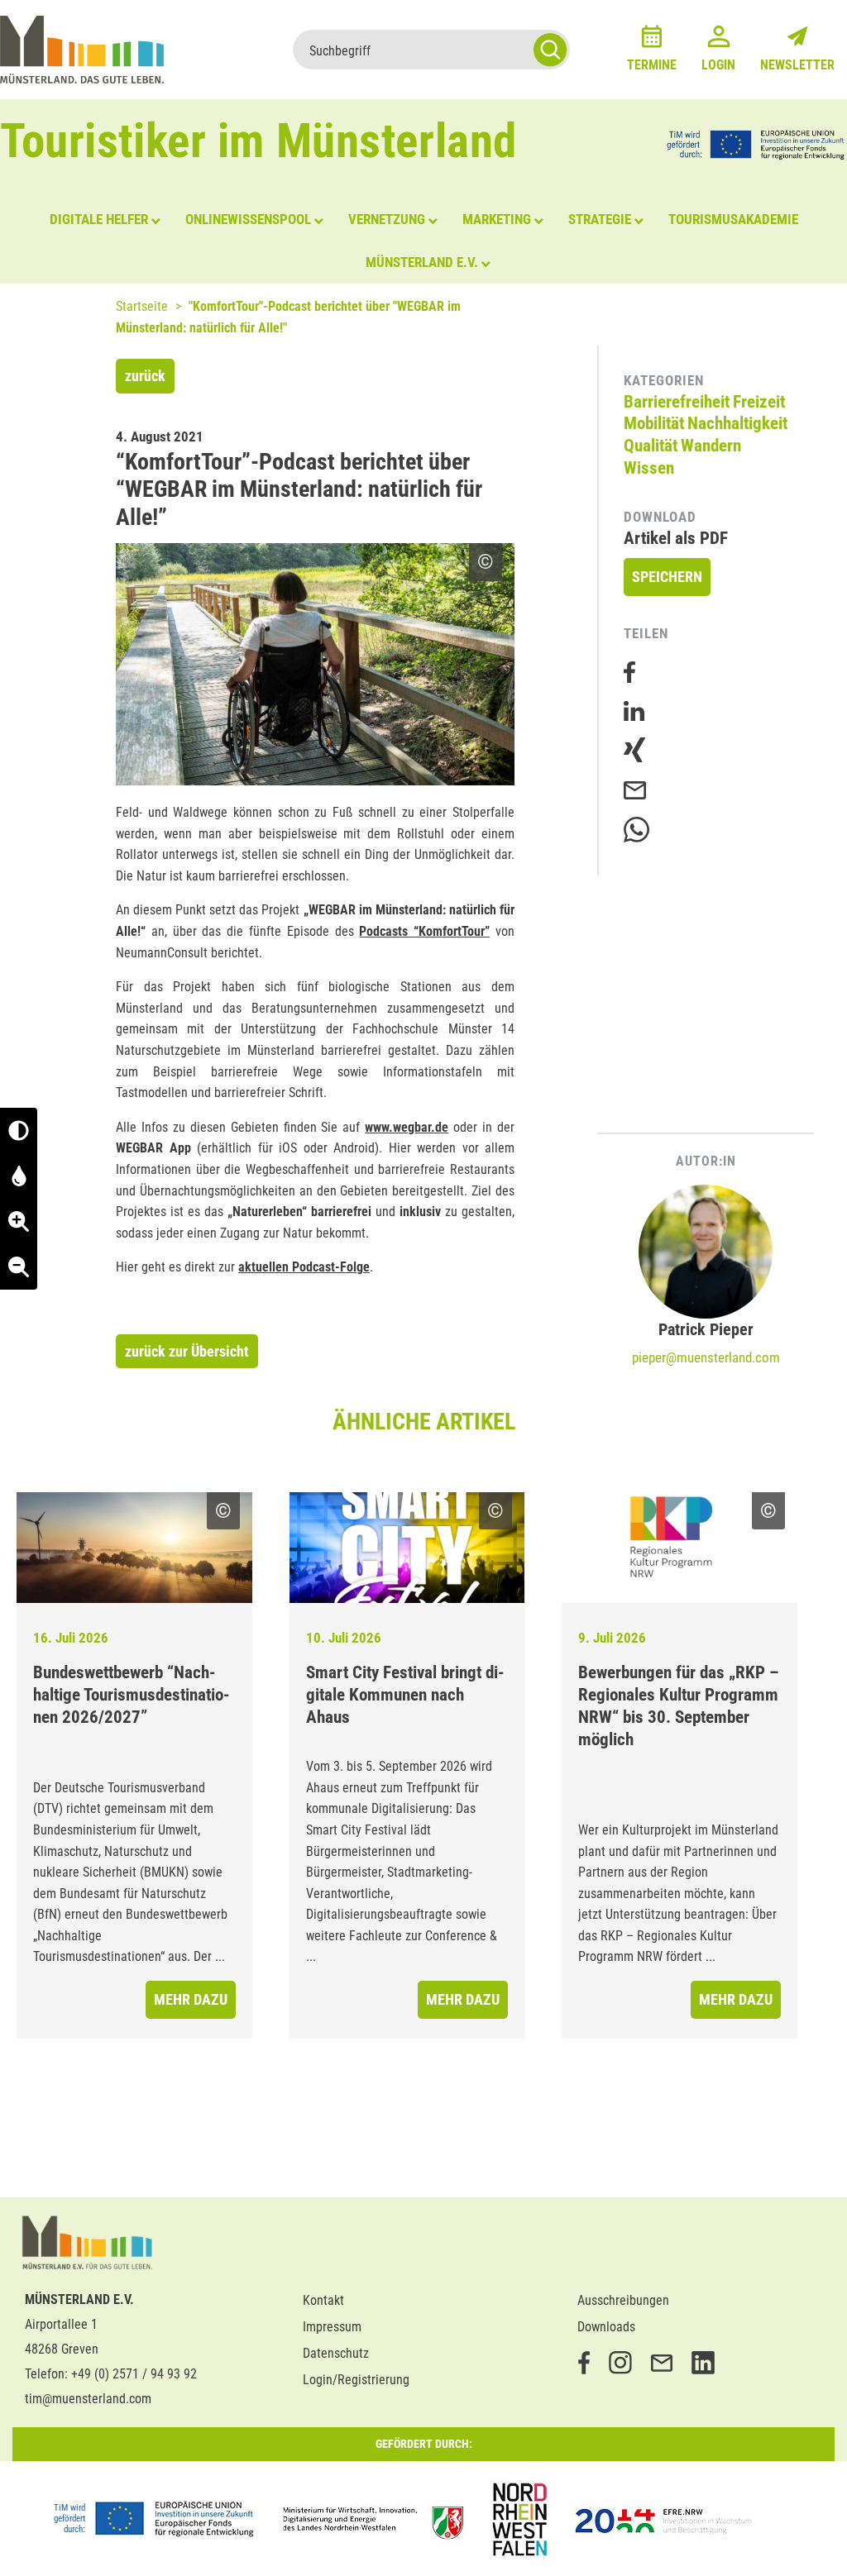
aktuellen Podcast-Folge (304, 1267)
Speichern (667, 577)
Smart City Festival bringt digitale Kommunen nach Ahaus (405, 1695)
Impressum (332, 2327)
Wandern (711, 446)
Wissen (649, 468)
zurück (145, 376)
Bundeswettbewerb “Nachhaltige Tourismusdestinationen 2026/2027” (132, 1695)
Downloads (606, 2327)
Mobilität (654, 423)
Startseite (142, 306)
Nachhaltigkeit (737, 423)
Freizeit (759, 402)
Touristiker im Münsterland (258, 141)
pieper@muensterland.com (706, 1357)
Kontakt (323, 2300)
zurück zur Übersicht (187, 1351)
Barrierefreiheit (677, 402)
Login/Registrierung (356, 2380)
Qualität (651, 446)
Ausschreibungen (623, 2300)
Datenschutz (336, 2353)
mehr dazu (191, 1999)
